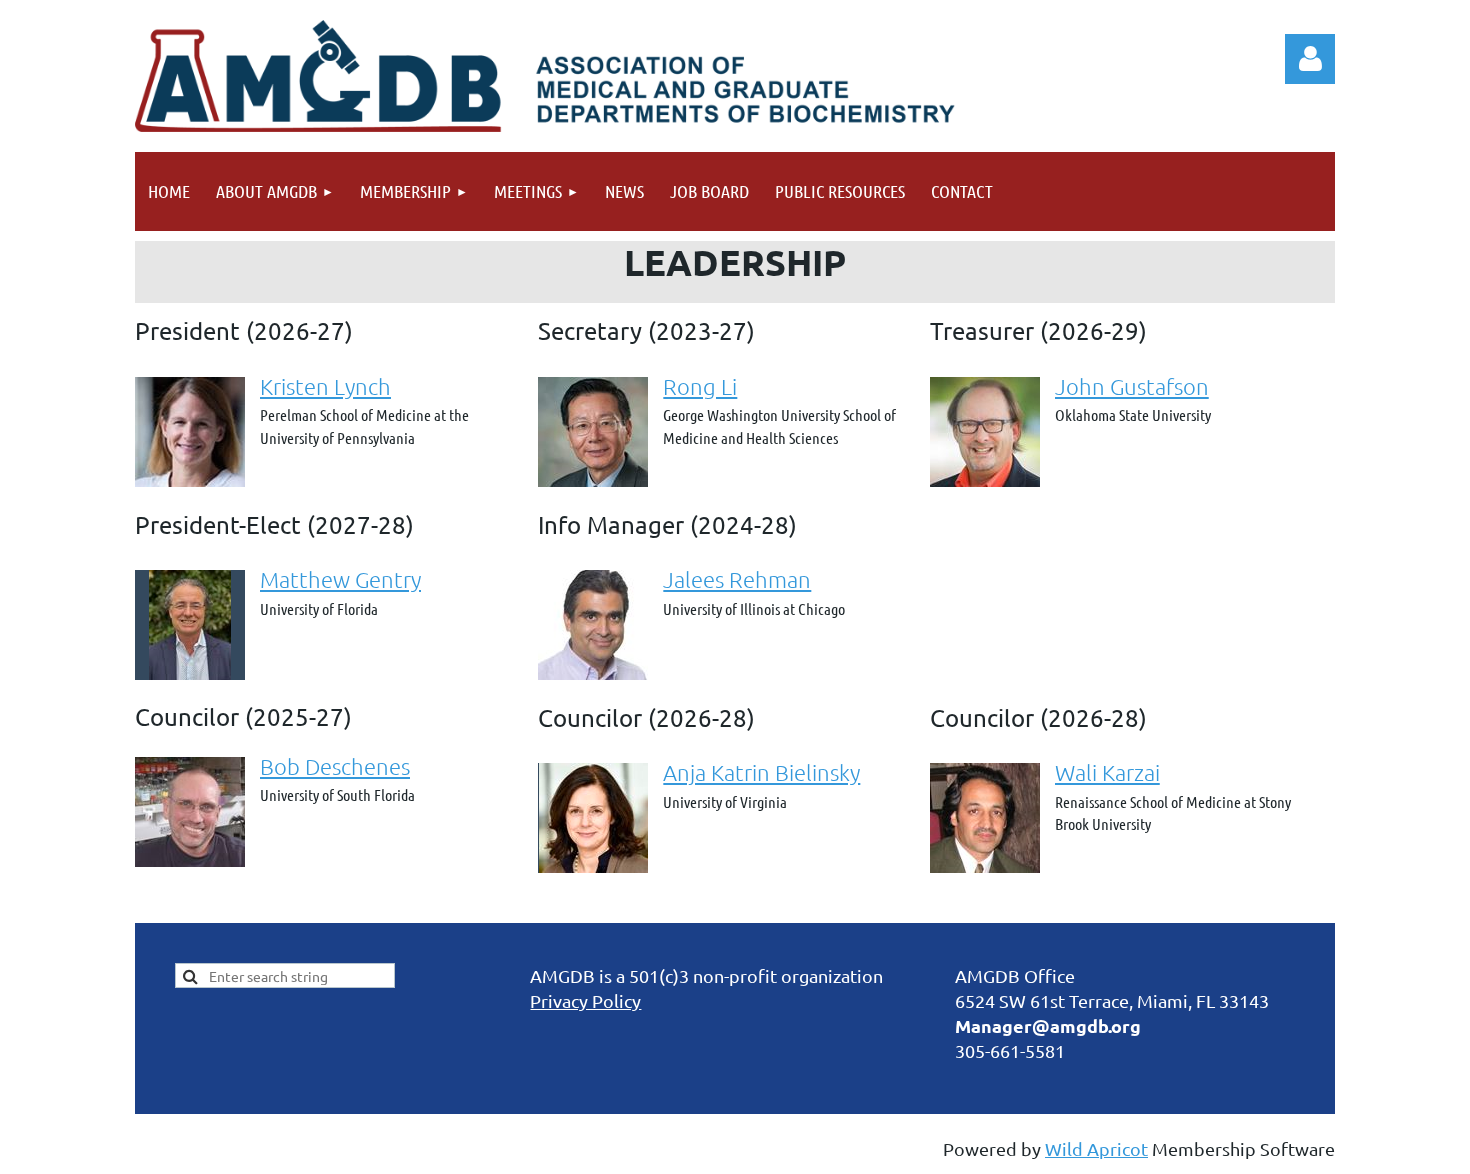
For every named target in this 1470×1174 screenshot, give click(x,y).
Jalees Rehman (737, 579)
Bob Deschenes (335, 766)
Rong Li (700, 386)
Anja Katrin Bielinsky (761, 772)
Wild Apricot (1096, 1148)
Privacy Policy (585, 1000)
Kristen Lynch (325, 386)
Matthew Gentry (340, 579)
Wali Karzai (1107, 772)
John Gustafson (1132, 386)
